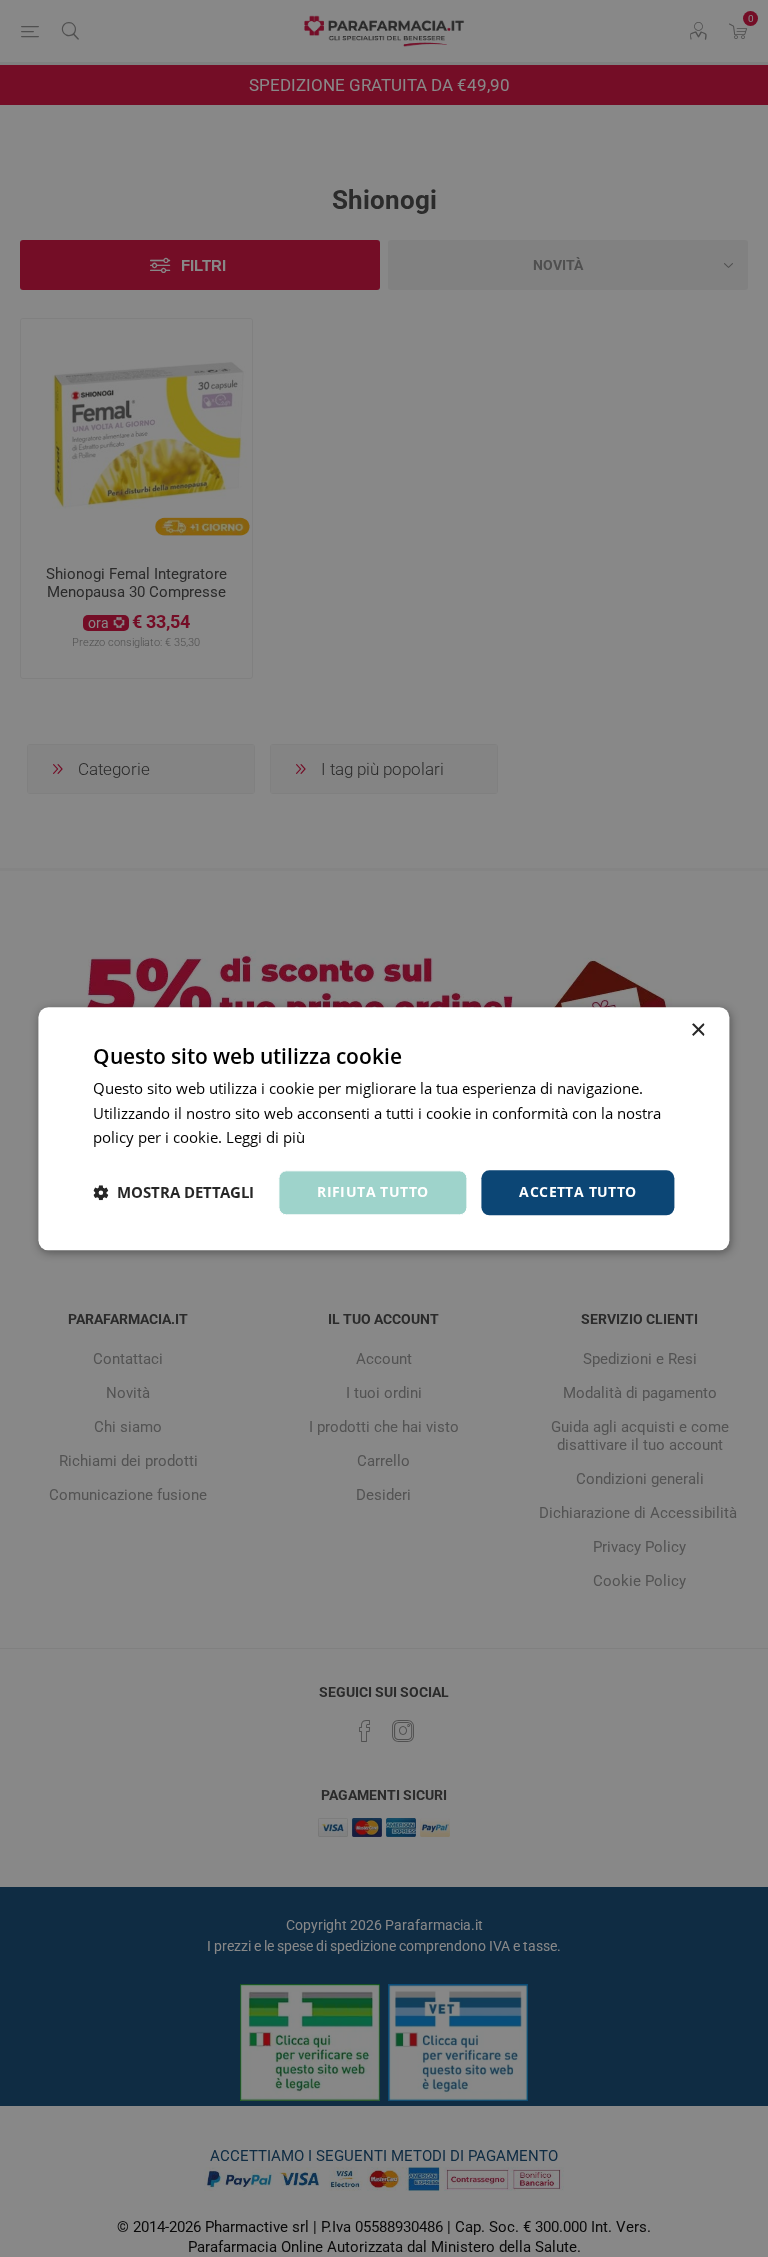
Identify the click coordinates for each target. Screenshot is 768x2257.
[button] (173, 1193)
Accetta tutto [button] (577, 1191)
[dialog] (383, 1128)
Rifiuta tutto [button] (372, 1191)
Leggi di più (265, 1138)
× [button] (697, 1030)
